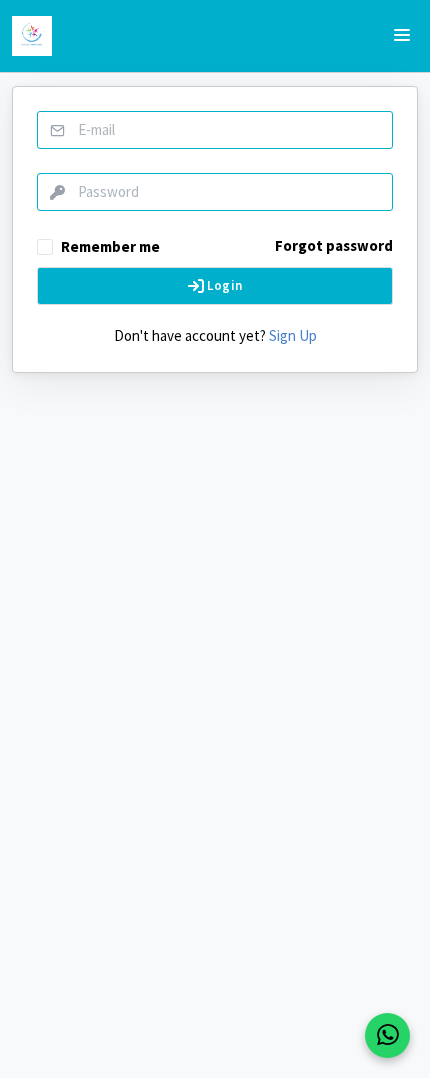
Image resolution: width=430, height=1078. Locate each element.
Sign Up (293, 335)
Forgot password (334, 245)
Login (223, 285)
